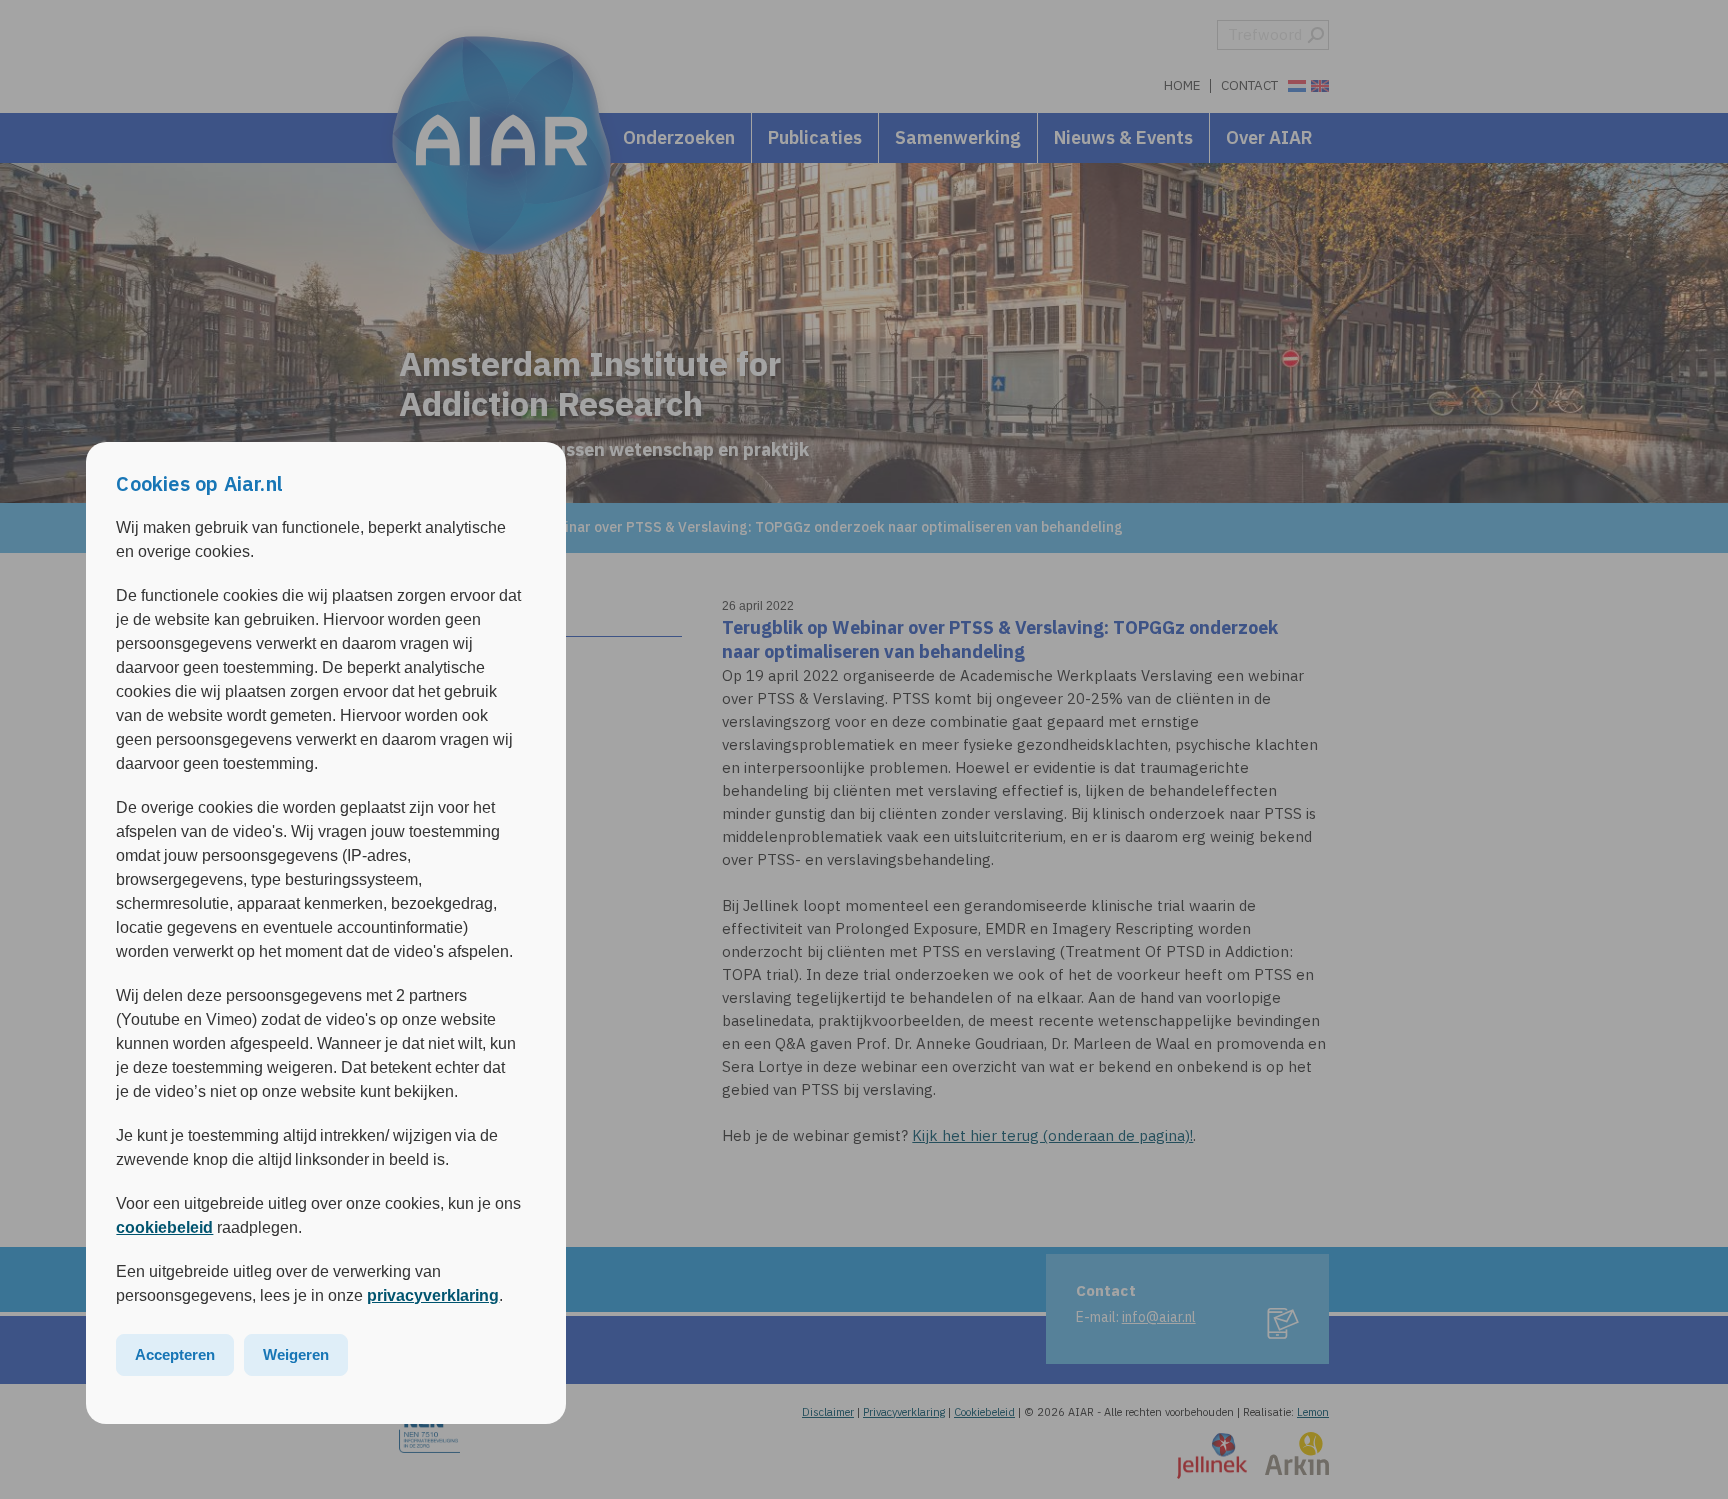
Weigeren (296, 1354)
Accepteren (175, 1354)
